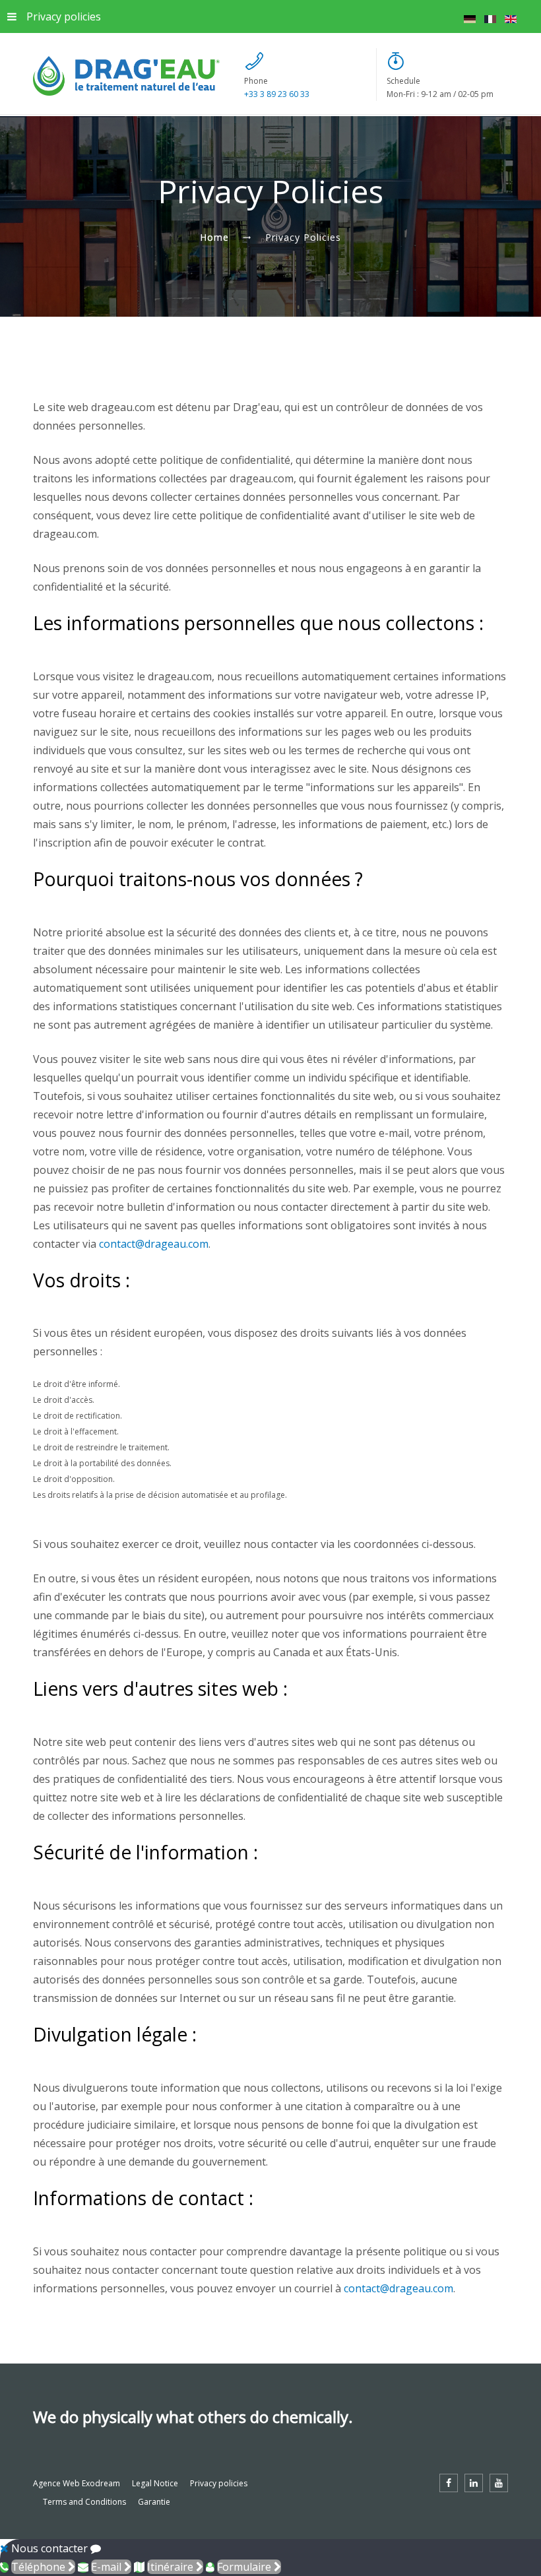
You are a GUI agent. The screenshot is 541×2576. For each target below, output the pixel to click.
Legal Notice (155, 2483)
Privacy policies (64, 16)
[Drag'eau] (126, 76)
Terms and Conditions (84, 2502)
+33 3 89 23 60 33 (277, 94)
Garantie (154, 2502)
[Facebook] (449, 2483)
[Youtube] (499, 2483)
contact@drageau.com (154, 1244)
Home (214, 237)
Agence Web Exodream (77, 2483)
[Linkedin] (474, 2483)
